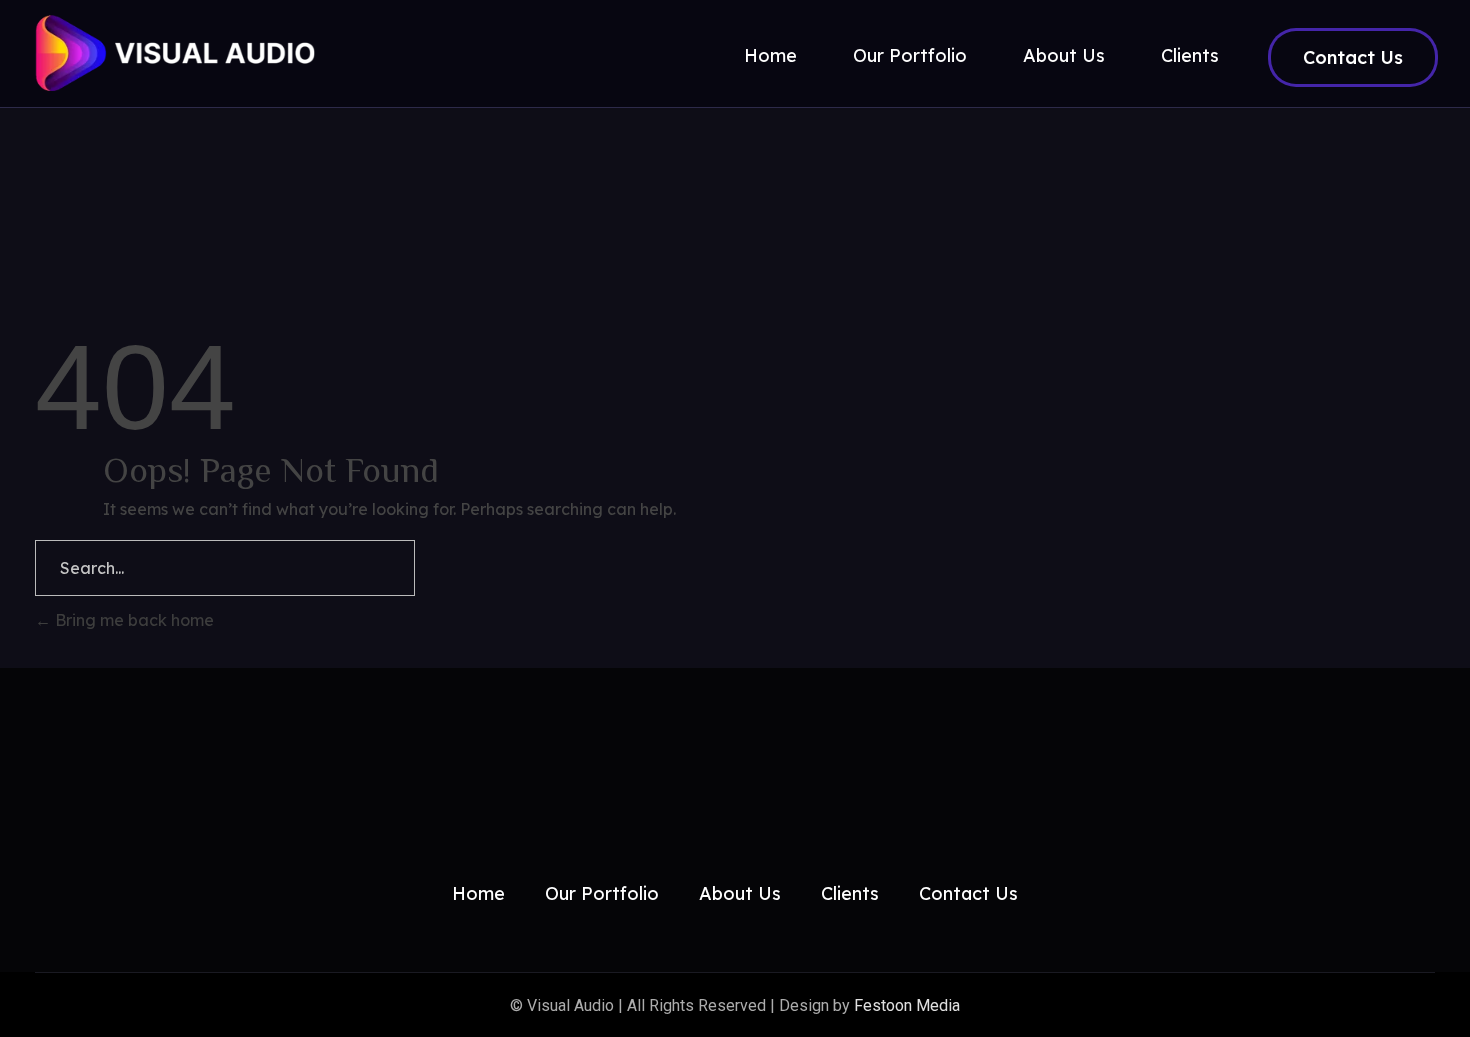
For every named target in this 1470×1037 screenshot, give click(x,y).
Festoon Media (907, 1005)
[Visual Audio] (210, 53)
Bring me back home (132, 620)
